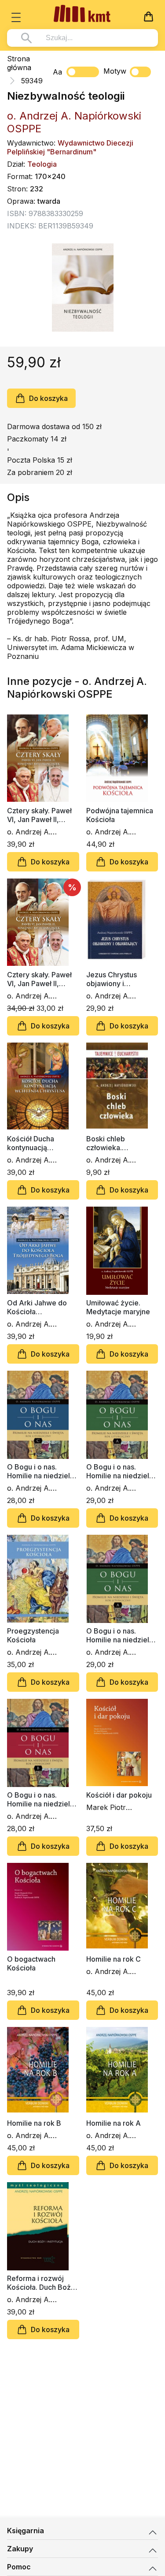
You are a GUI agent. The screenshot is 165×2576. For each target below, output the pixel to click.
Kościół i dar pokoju (119, 1795)
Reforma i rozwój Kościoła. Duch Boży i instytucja (43, 2283)
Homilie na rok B (34, 2123)
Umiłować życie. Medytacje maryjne (118, 1307)
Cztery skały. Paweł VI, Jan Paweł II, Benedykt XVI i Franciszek (39, 815)
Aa (57, 72)
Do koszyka (48, 398)
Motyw (115, 71)
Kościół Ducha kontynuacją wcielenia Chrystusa (40, 1143)
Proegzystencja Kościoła (33, 1635)
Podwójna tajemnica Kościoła (120, 815)
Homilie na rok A (114, 2123)
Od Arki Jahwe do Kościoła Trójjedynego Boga (39, 1307)
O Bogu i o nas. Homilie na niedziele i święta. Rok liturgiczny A (122, 1471)
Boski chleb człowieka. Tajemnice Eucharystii (106, 1143)
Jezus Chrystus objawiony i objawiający (112, 979)
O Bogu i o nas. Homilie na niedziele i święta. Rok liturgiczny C (42, 1471)
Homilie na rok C (114, 1959)
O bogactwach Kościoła (31, 1963)
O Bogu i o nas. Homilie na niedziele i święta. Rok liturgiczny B (42, 1799)
